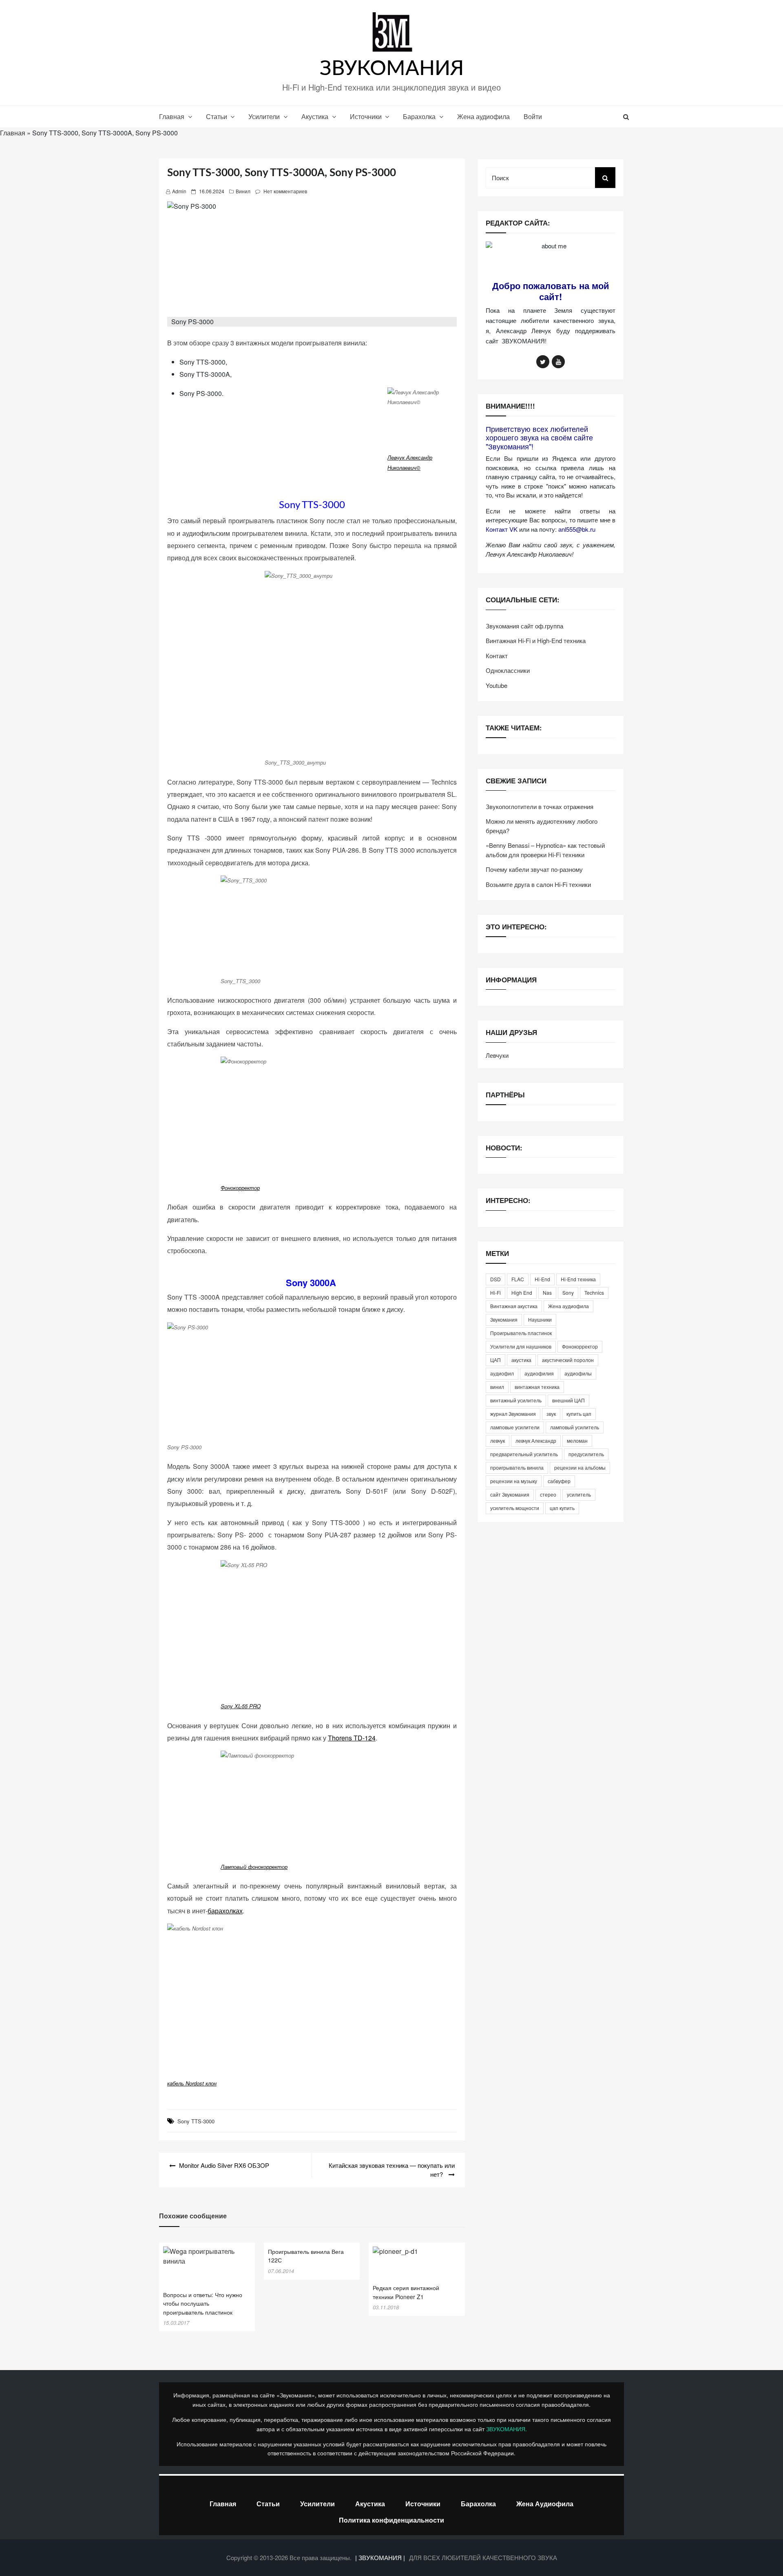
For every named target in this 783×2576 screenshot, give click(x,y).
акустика (521, 1360)
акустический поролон (568, 1360)
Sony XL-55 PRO (241, 1706)
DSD (495, 1279)
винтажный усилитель (516, 1400)
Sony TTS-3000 (196, 2121)
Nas (547, 1292)
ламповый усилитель (575, 1427)
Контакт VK (502, 529)
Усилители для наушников (521, 1346)
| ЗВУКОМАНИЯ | (381, 2557)
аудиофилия (539, 1373)
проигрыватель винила (517, 1467)
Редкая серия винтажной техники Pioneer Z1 (406, 2292)
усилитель (579, 1494)
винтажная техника (537, 1387)
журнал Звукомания (513, 1414)
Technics (594, 1292)
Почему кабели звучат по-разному (534, 869)
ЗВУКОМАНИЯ (392, 69)
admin (179, 191)
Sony (568, 1292)
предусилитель (586, 1454)
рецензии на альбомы (580, 1467)
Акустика (315, 116)
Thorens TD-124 (352, 1738)
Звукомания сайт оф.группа (524, 626)
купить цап (579, 1414)
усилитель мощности (515, 1508)
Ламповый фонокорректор (254, 1867)
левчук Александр (536, 1441)
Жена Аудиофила (545, 2504)
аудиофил (502, 1373)
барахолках (225, 1911)
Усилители (264, 116)
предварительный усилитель (524, 1454)
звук (551, 1414)
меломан (577, 1441)
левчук (498, 1441)
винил (497, 1387)
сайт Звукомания (510, 1494)
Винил (243, 191)
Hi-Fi (495, 1292)
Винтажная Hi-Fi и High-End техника (536, 640)
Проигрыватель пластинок (521, 1333)
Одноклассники (508, 670)
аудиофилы (578, 1373)
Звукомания (504, 1319)
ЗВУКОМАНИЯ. (507, 2429)
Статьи (217, 116)
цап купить (562, 1508)
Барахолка (419, 116)
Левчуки (497, 1055)
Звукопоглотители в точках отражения (540, 806)
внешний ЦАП (568, 1400)
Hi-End (542, 1279)
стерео (548, 1494)
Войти (533, 116)
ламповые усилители (515, 1427)
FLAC (518, 1279)
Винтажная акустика (514, 1306)
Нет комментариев (285, 191)
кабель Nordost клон (192, 2083)
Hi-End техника (578, 1279)
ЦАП (495, 1360)
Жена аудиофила (483, 116)
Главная (172, 116)
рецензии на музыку (514, 1481)
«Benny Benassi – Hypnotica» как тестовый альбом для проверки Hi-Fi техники (545, 850)
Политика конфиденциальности (391, 2520)
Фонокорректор (240, 1188)
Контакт (497, 656)
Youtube (497, 685)
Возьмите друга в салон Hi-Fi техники (538, 884)
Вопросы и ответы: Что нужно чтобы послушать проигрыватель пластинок (203, 2303)
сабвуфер (559, 1481)
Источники (366, 116)
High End (522, 1292)
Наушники (540, 1319)
